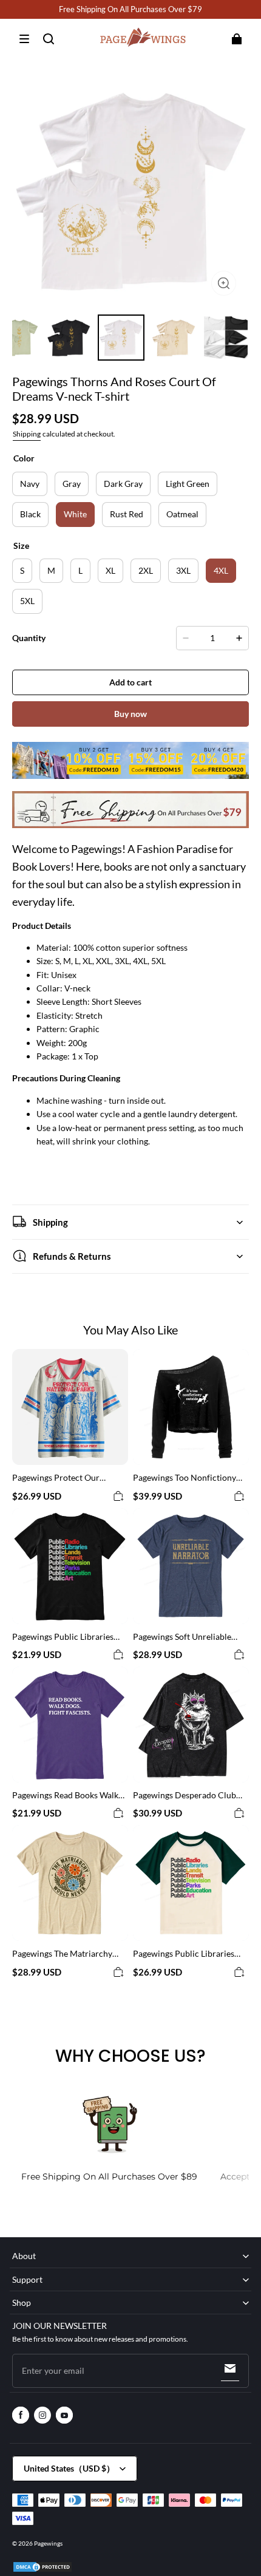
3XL (183, 570)
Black (30, 514)
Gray (72, 484)
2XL (146, 570)
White (75, 514)
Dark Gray (123, 484)
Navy (30, 484)
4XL (221, 570)
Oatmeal (182, 514)
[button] (24, 39)
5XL (27, 601)
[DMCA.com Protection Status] (42, 2571)
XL (110, 570)
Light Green (188, 484)
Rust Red (127, 514)
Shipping (27, 434)
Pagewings (48, 2543)
